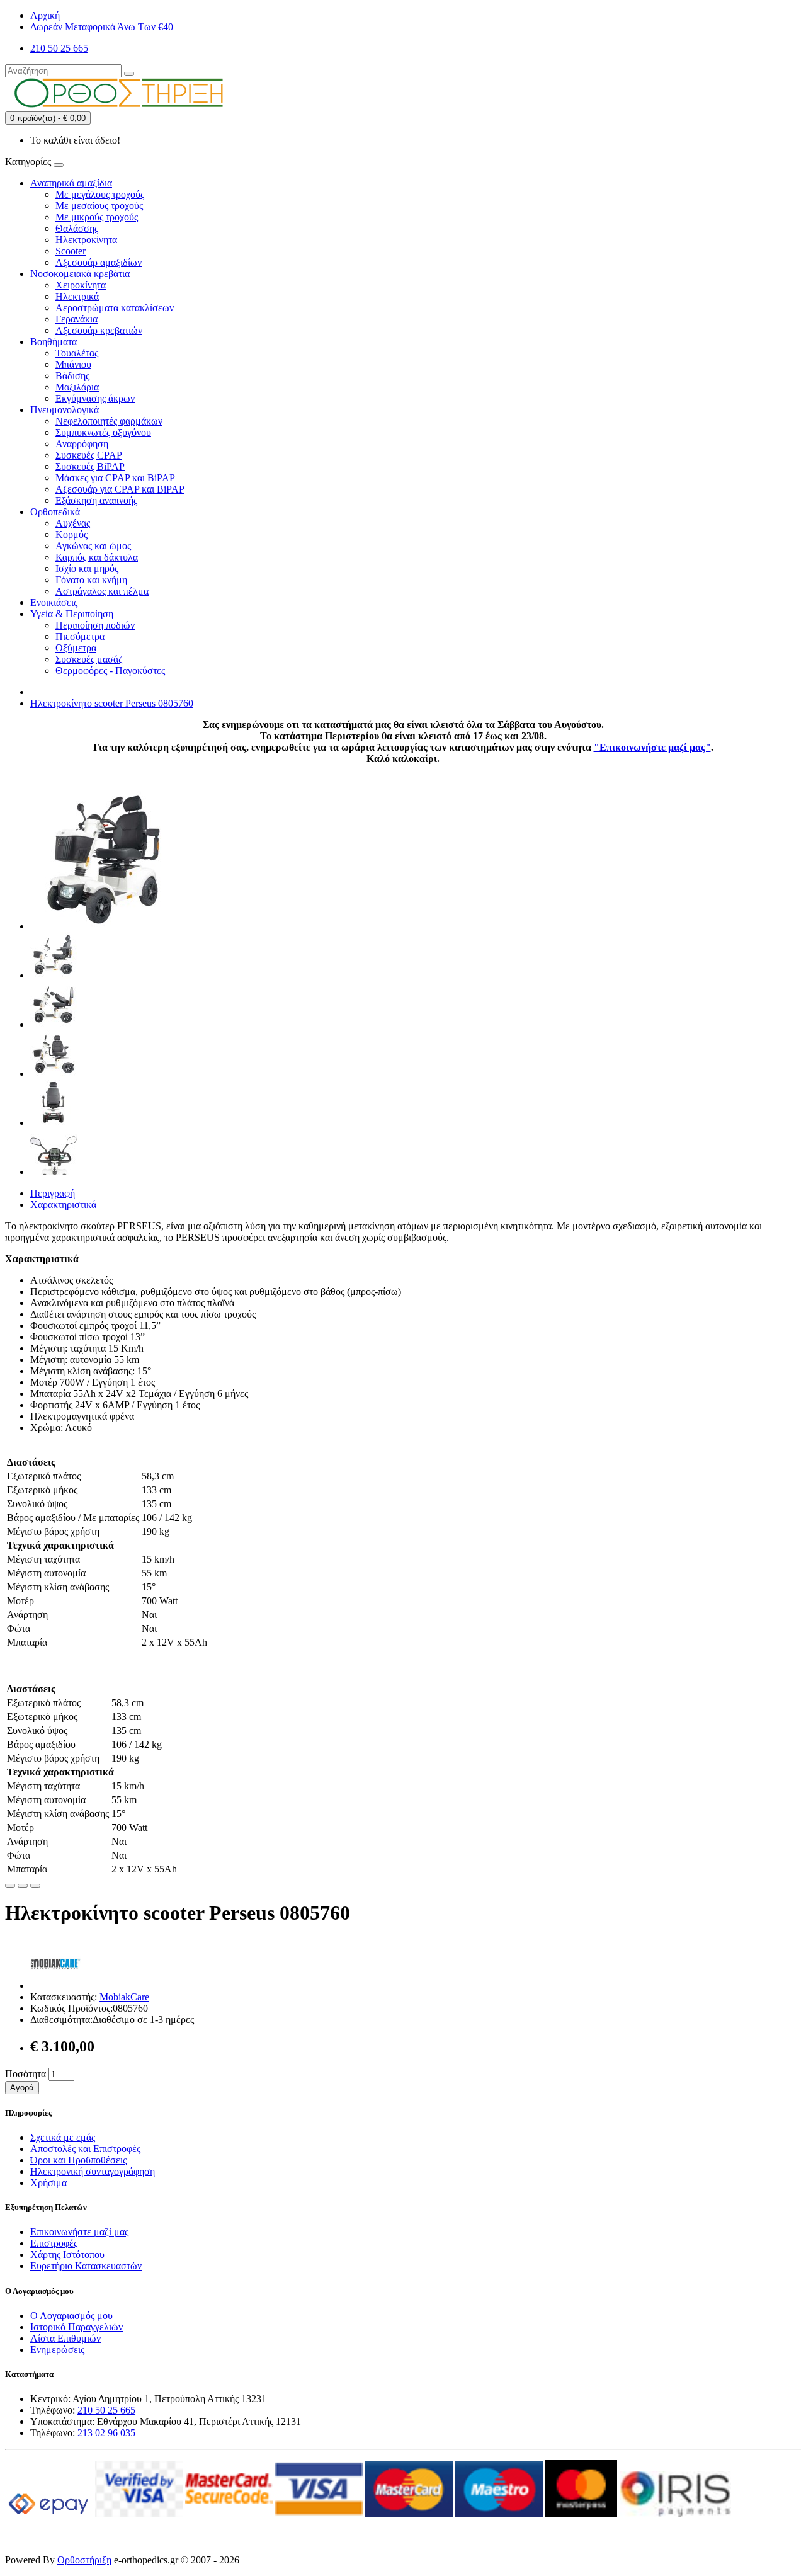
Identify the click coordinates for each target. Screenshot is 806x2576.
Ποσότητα (26, 2074)
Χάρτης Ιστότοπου (67, 2254)
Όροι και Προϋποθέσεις (78, 2160)
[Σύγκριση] (23, 1886)
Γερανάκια (77, 319)
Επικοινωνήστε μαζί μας (79, 2232)
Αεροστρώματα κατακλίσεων (115, 308)
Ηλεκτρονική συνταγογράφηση (93, 2171)
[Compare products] (35, 1886)
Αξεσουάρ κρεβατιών (99, 330)
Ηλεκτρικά (77, 296)
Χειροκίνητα (81, 285)
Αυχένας (73, 523)
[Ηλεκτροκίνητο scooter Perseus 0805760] (102, 926)
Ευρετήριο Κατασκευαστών (86, 2266)
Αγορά (22, 2088)
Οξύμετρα (76, 648)
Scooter (71, 251)
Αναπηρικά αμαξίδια (71, 183)
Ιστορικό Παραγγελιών (77, 2327)
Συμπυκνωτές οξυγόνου (103, 432)
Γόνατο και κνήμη (91, 580)
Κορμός (71, 534)
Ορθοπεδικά (55, 512)
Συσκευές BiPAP (90, 466)
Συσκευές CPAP (89, 455)
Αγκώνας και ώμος (93, 546)
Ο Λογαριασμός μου (71, 2316)
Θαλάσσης (77, 228)
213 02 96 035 (106, 2433)
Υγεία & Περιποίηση (72, 614)
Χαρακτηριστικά (63, 1205)
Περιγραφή (53, 1193)
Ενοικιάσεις (54, 602)
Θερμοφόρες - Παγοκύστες (110, 670)
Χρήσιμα (48, 2183)
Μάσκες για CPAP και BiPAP (115, 478)
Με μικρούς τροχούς (97, 217)
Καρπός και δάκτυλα (97, 557)
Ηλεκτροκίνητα (86, 240)
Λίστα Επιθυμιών (65, 2338)
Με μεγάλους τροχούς (100, 194)
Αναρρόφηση (82, 444)
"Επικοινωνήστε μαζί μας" (652, 747)
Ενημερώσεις (57, 2350)
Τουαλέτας (77, 353)
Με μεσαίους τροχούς (99, 206)
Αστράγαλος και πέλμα (102, 591)
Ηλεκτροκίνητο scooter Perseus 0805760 (112, 703)
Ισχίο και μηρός (87, 568)
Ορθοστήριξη (84, 2560)
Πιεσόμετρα (80, 636)
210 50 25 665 (106, 2410)
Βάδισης (72, 376)
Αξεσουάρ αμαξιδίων (99, 262)
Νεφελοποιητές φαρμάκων (109, 421)
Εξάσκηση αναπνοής (96, 500)
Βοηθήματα (54, 342)
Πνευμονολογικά (65, 410)
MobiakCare (124, 1997)
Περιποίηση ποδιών (95, 625)
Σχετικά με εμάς (63, 2137)
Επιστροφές (54, 2243)
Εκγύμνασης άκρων (95, 398)
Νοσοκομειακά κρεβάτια (80, 274)
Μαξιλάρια (77, 387)
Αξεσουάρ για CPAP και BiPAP (120, 489)
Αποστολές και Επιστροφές (85, 2149)
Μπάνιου (73, 364)
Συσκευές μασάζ (89, 659)
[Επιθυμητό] (10, 1886)
